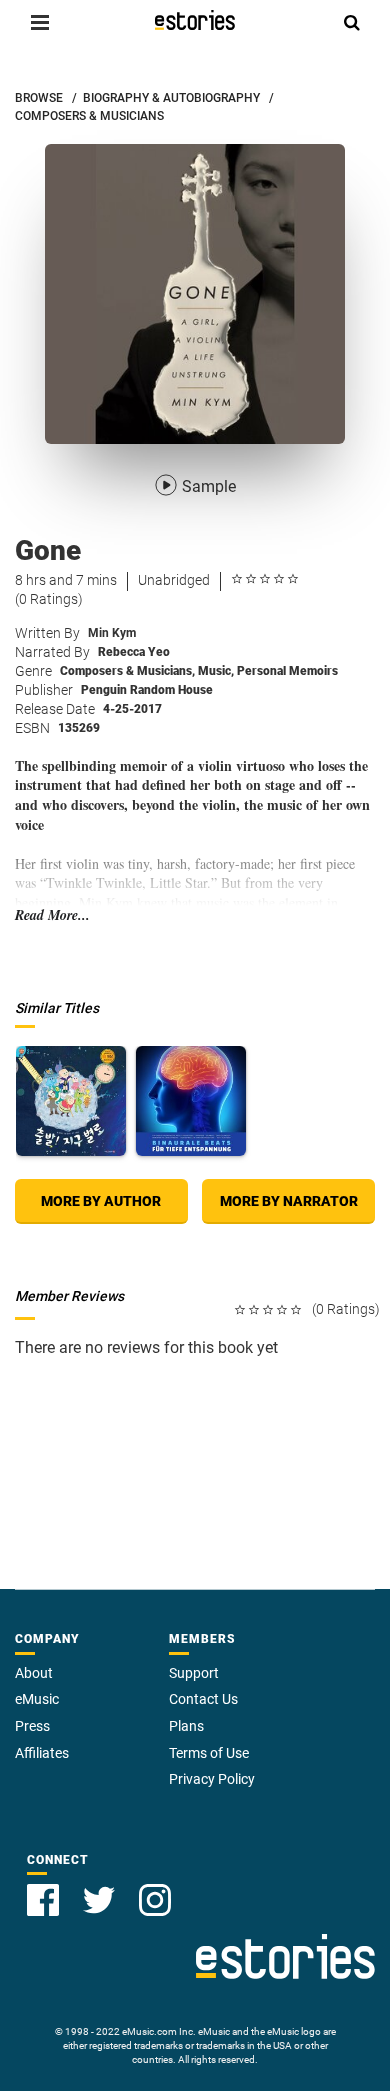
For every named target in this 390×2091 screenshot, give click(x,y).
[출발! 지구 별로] (71, 1101)
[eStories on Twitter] (99, 1900)
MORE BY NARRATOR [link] (289, 1201)
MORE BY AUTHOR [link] (101, 1201)
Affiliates (42, 1753)
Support (194, 1673)
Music (216, 671)
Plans (186, 1726)
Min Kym (112, 633)
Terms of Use (209, 1753)
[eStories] (195, 20)
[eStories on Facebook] (43, 1900)
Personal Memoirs (287, 671)
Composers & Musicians (127, 671)
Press (32, 1726)
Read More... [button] (52, 915)
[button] (40, 22)
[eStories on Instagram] (155, 1900)
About (34, 1673)
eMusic (37, 1699)
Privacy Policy (212, 1779)
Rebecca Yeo (134, 652)
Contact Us (203, 1699)
